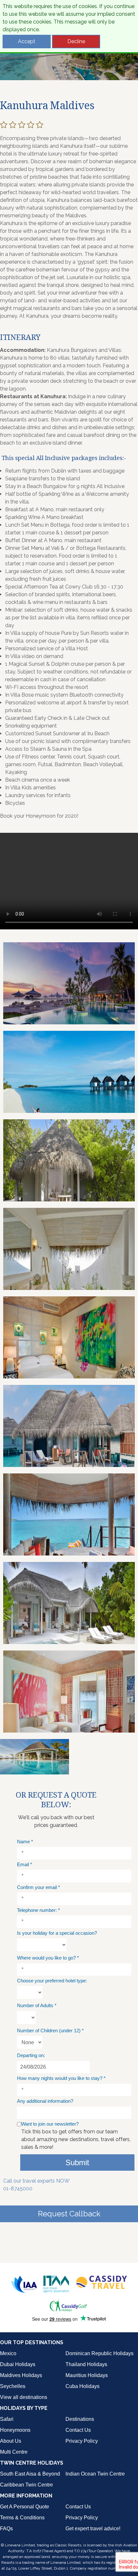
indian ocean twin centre (95, 2474)
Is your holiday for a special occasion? (57, 1933)
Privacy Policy (82, 2441)
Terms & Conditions (22, 2518)
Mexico (8, 2353)
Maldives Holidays (21, 2375)
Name (25, 1842)
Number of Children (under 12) (50, 2031)
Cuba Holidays (82, 2386)
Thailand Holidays (86, 2364)
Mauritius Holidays (87, 2375)
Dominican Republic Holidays (99, 2353)
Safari (7, 2419)
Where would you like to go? (48, 1958)
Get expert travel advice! (93, 2529)
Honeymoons (15, 2430)
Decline (76, 41)
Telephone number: (39, 1910)
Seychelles (13, 2386)
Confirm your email (39, 1887)
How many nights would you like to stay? (61, 2078)
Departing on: (31, 2055)
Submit (77, 2162)
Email (25, 1864)
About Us (11, 2441)
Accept (27, 41)
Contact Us (78, 2430)
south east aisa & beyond (30, 2474)
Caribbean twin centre (26, 2485)
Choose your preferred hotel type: (52, 1981)
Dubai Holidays (18, 2364)
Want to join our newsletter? (50, 2124)
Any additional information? (45, 2101)
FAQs (6, 2529)
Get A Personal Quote (25, 2507)
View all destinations (24, 2397)
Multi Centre (14, 2452)
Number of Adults (37, 2005)
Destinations (80, 2419)
